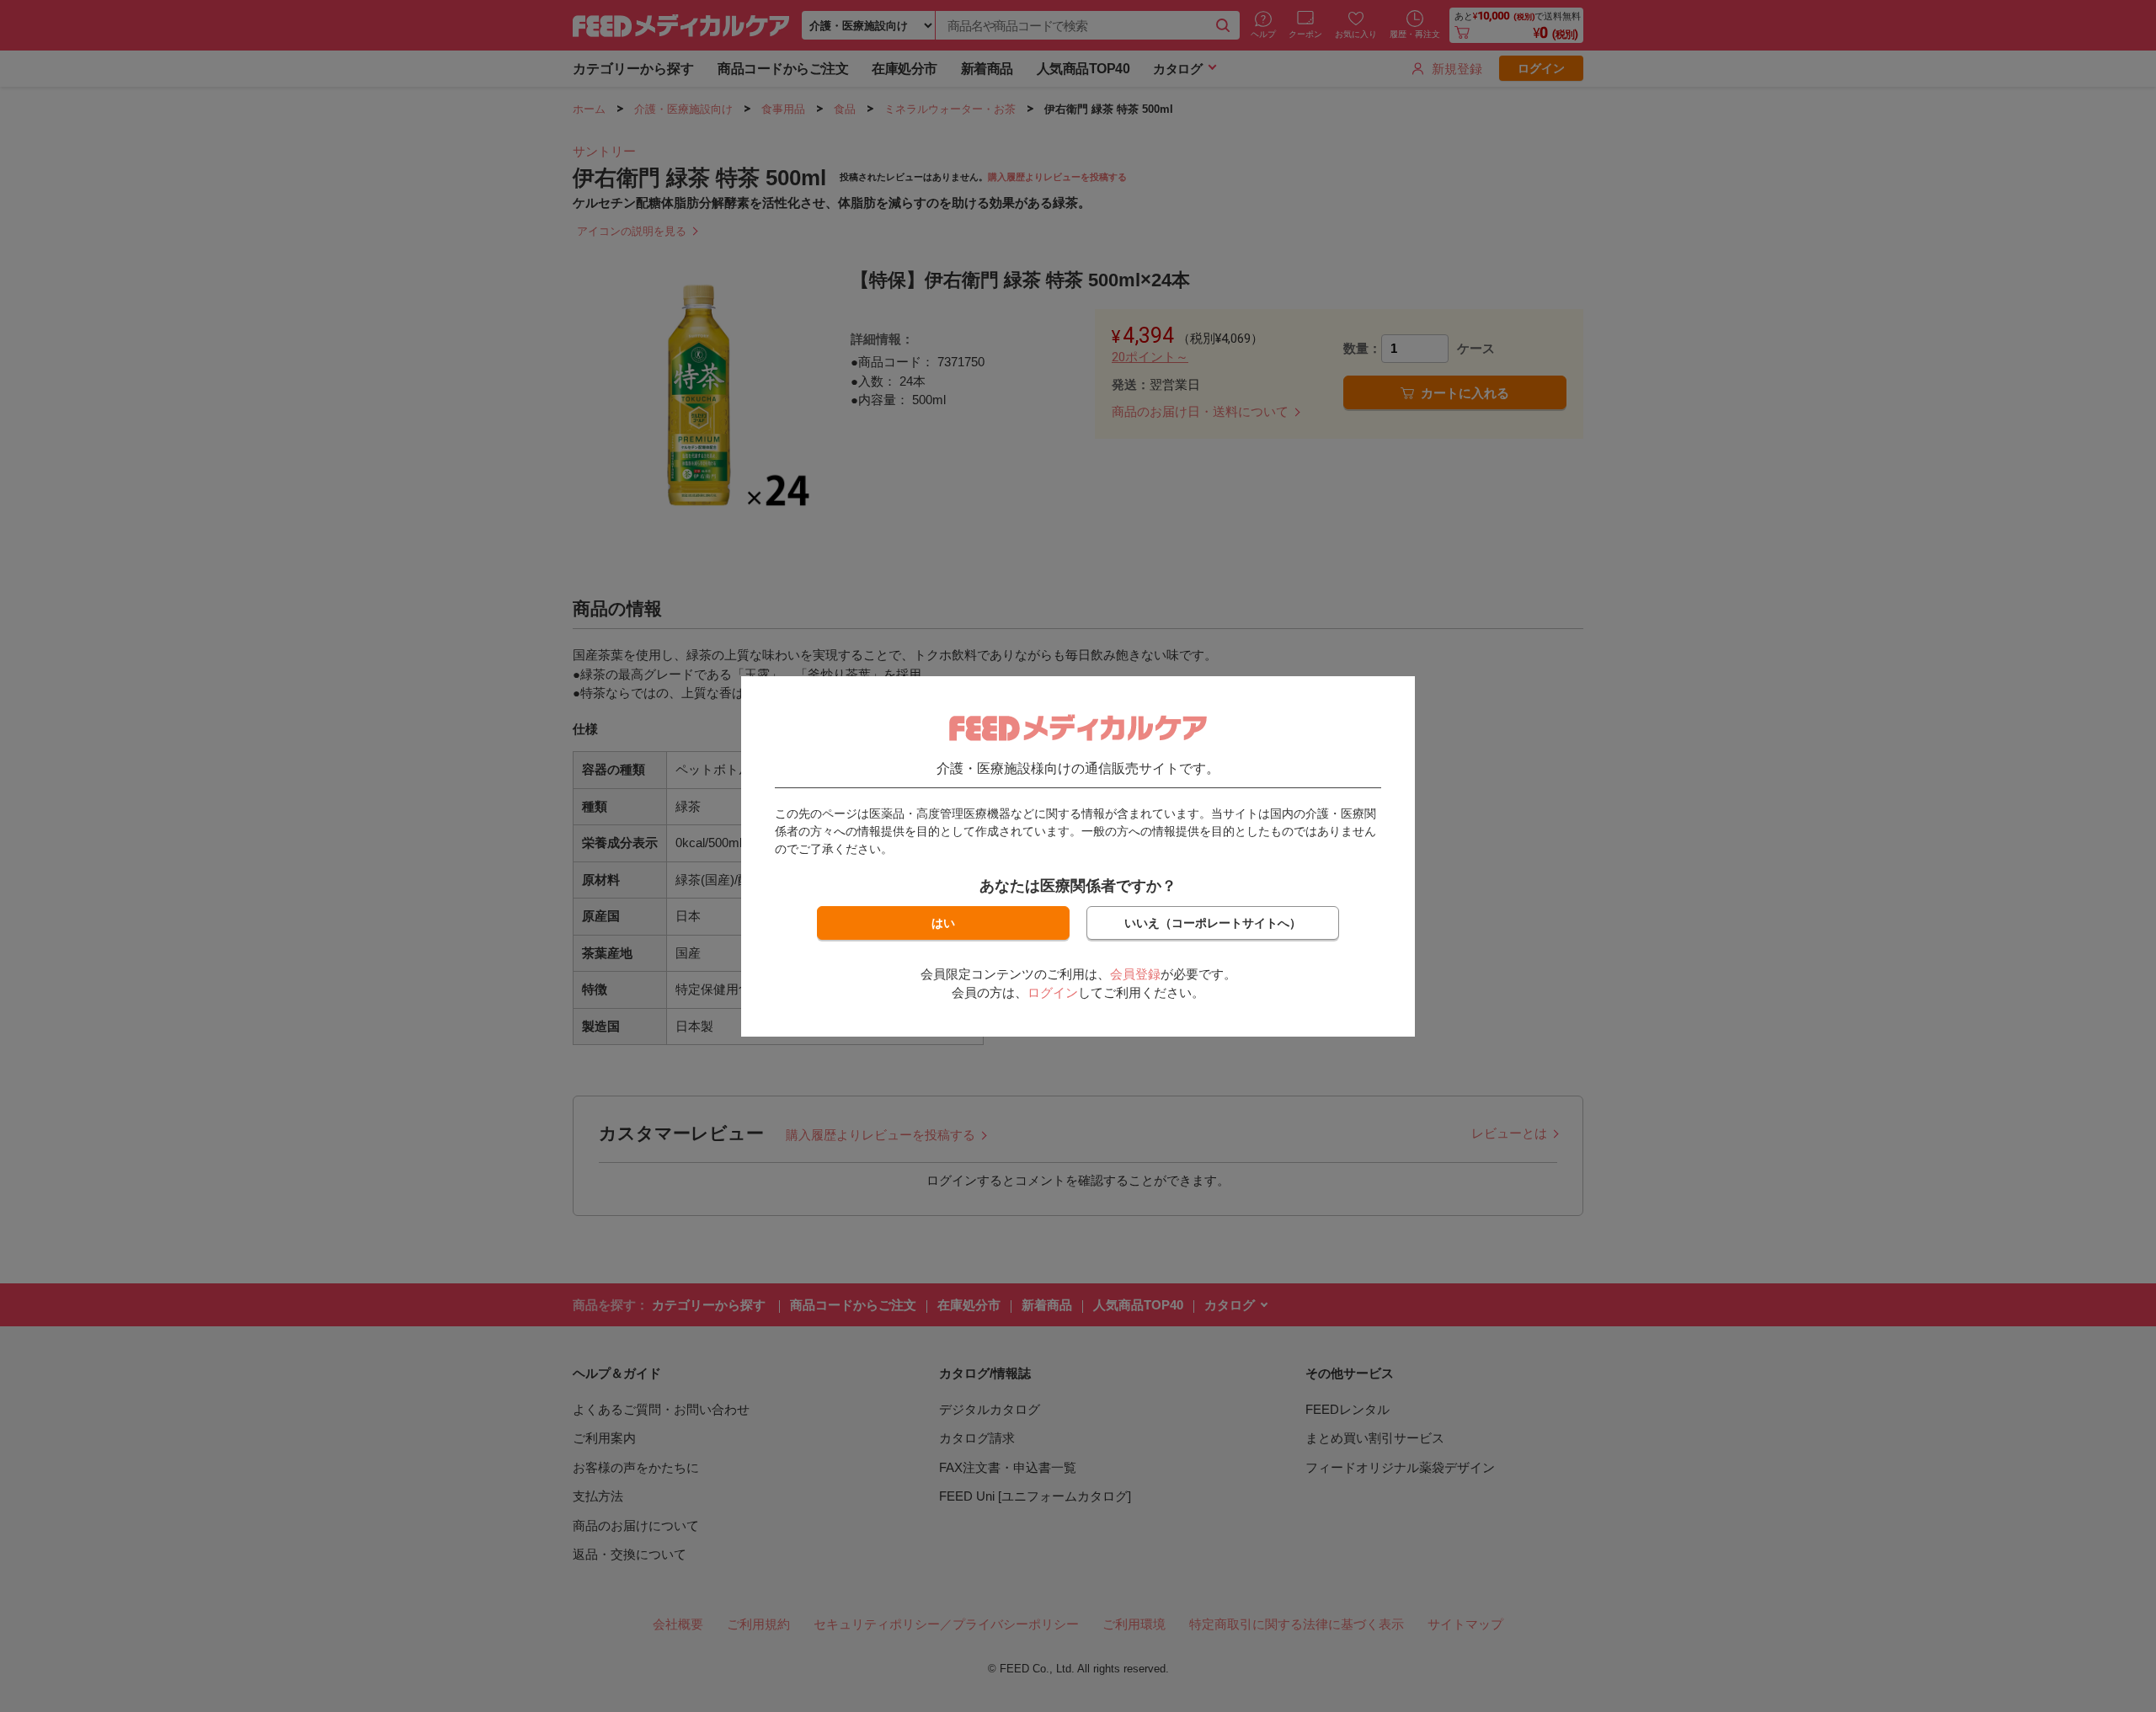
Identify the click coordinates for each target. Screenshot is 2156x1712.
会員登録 (1135, 974)
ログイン (1053, 992)
